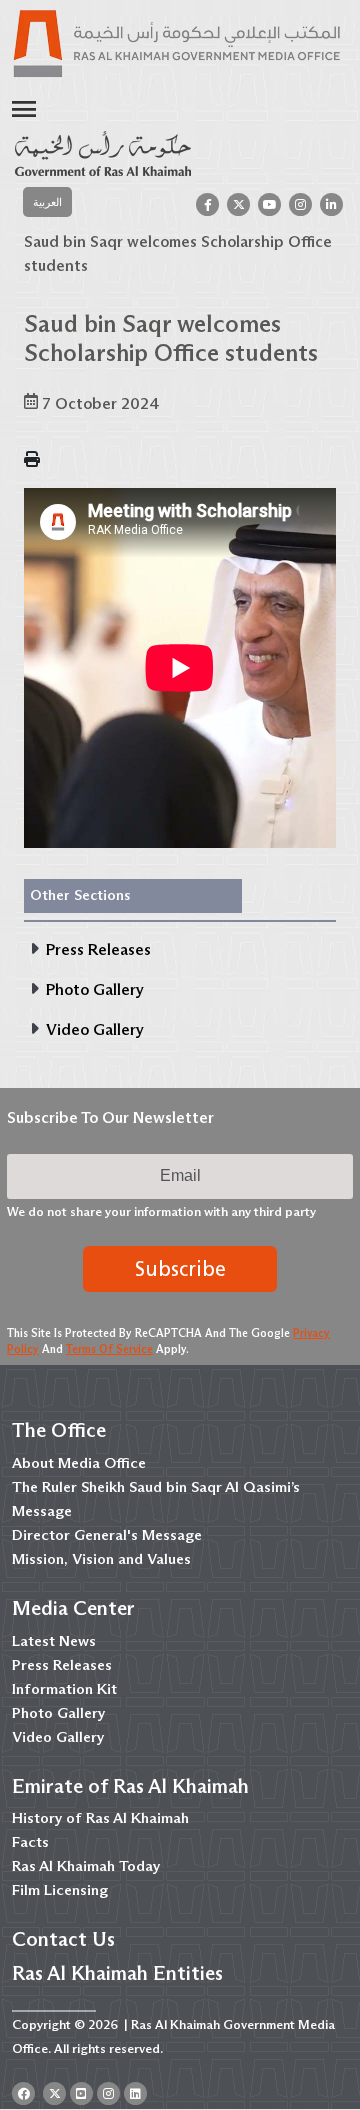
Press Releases (62, 1665)
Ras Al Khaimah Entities (117, 1973)
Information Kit (64, 1689)
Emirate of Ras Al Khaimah (130, 1786)
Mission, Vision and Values (101, 1559)
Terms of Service (109, 1349)
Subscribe (180, 1269)
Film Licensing (60, 1890)
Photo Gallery (58, 1713)
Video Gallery (58, 1737)
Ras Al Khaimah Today (86, 1866)
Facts (30, 1842)
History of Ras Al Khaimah (100, 1818)
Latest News (54, 1641)
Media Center (73, 1608)
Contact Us (63, 1939)
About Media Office (79, 1463)
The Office (59, 1430)
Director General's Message (107, 1535)
